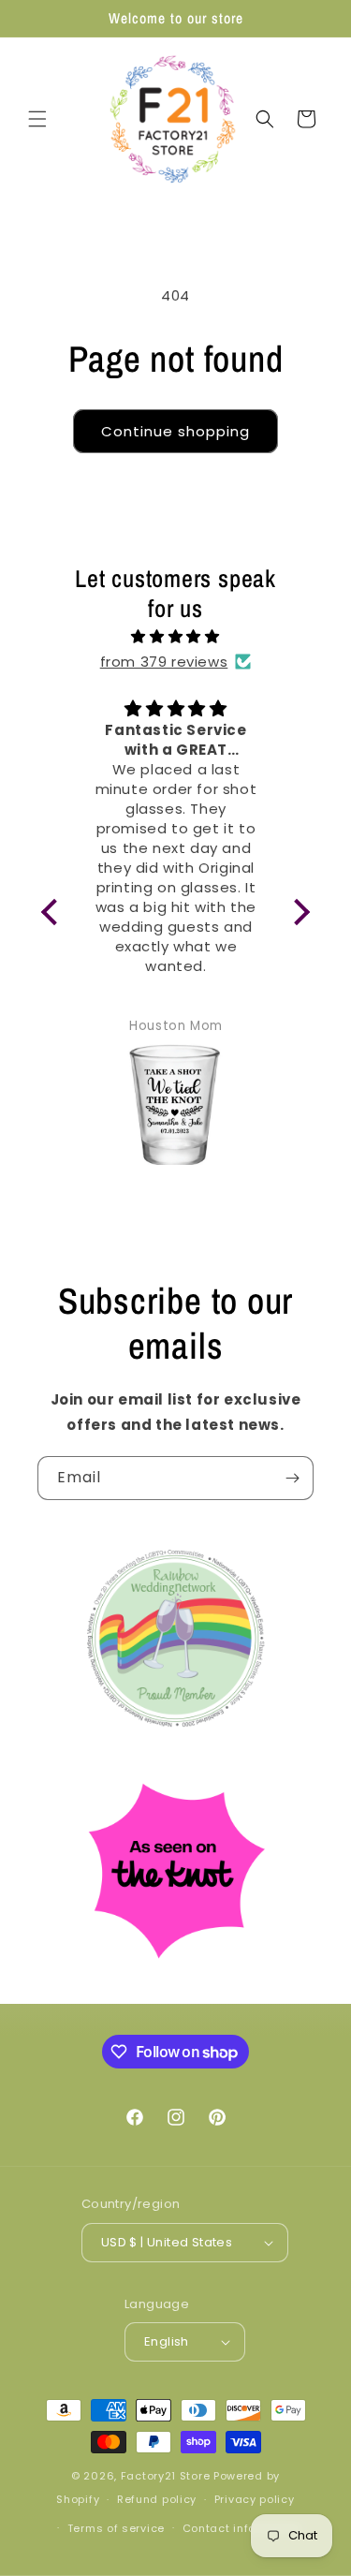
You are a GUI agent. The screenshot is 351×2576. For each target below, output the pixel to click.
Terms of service (116, 2528)
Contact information (242, 2528)
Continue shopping (175, 431)
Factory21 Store (166, 2476)
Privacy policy (255, 2499)
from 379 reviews (164, 662)
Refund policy (157, 2499)
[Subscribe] (292, 1478)
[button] (37, 119)
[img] (176, 636)
